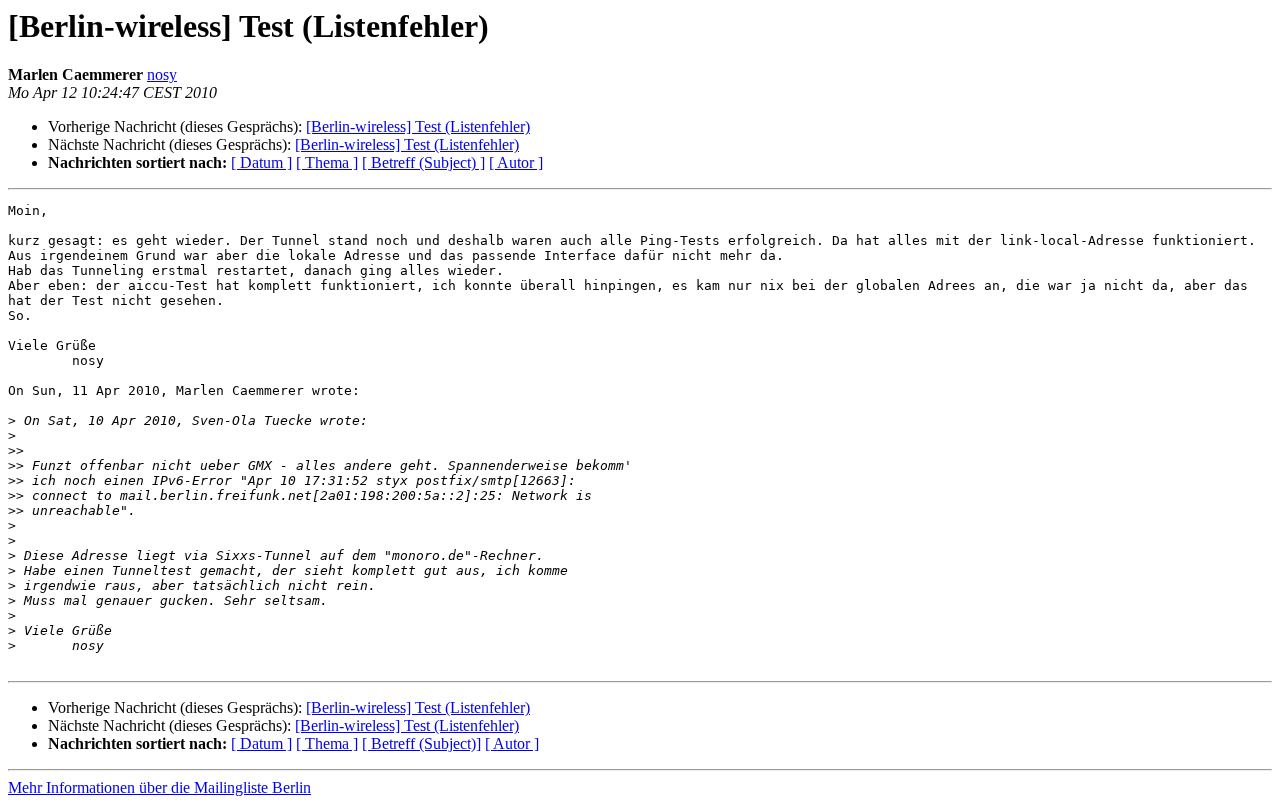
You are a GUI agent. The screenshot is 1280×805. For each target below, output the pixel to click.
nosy (162, 74)
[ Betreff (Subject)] (421, 743)
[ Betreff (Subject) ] (423, 162)
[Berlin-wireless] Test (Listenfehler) (418, 126)
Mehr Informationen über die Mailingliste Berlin (159, 787)
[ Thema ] (327, 162)
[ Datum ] (261, 162)
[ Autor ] (516, 162)
